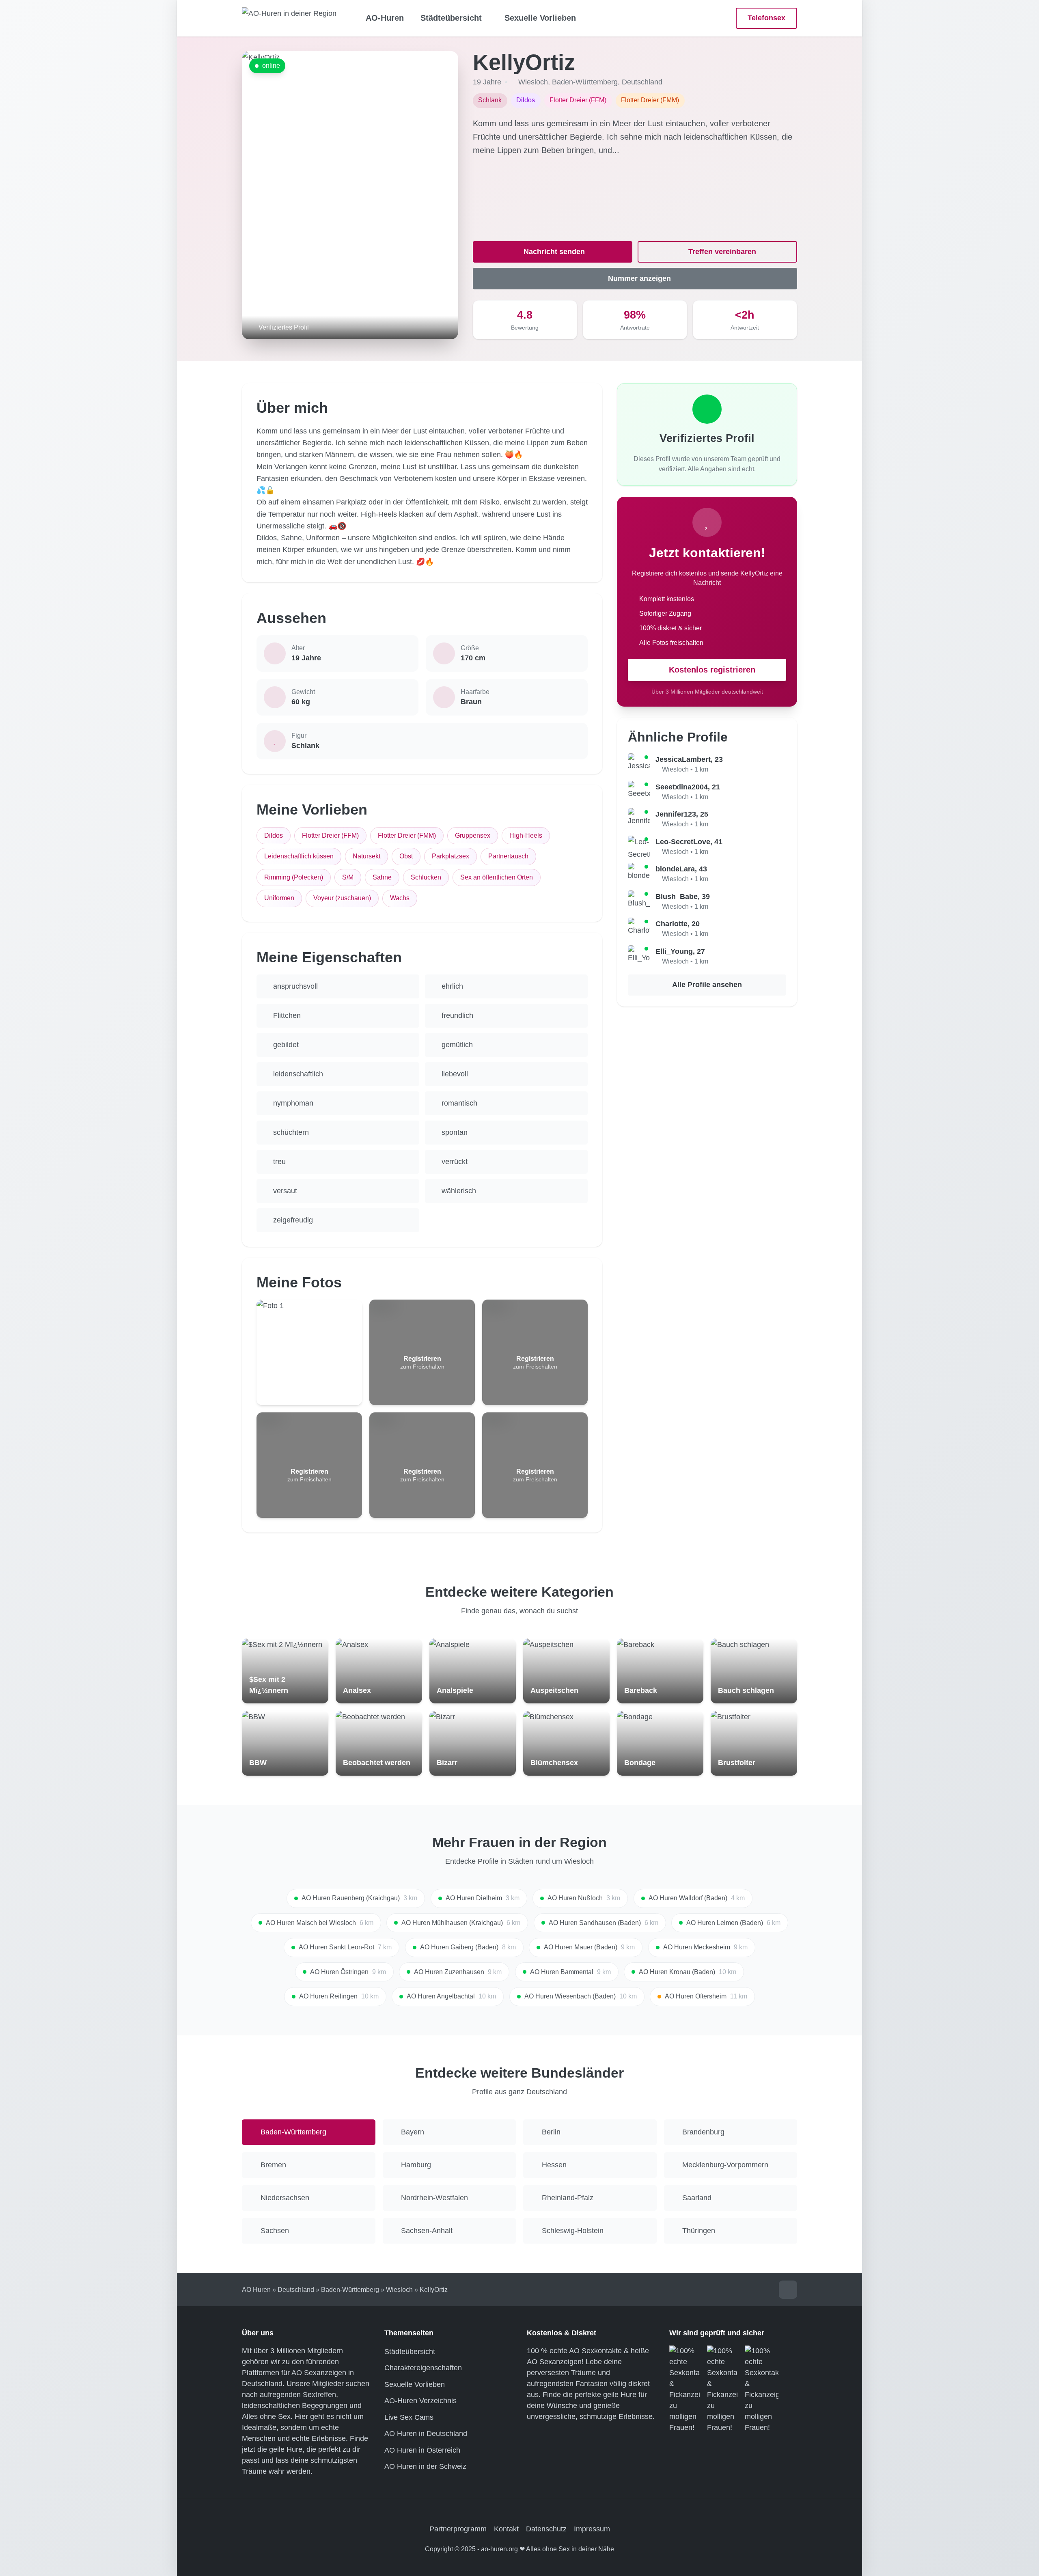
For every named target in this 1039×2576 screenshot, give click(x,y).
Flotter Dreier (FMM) (407, 835)
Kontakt (506, 2529)
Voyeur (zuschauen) (342, 898)
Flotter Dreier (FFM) (330, 835)
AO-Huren (385, 18)
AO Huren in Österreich (422, 2450)
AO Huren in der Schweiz (425, 2466)
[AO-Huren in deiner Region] (289, 18)
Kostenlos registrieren (712, 670)
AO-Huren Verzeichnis (420, 2401)
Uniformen (279, 898)
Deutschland (642, 82)
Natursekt (366, 856)
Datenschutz (546, 2529)
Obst (406, 856)
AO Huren (256, 2290)
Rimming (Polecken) (294, 877)
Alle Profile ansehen (707, 985)
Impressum (592, 2529)
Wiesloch (533, 82)
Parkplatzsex (451, 856)
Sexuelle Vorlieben (540, 18)
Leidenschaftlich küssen (299, 856)
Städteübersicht (410, 2352)
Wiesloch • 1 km (685, 769)
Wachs (400, 898)
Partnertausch (508, 856)
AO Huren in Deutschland (426, 2434)
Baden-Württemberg (585, 82)
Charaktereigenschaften (423, 2368)
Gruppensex (473, 835)
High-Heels (526, 835)
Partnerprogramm (458, 2529)
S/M (348, 877)
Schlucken (426, 877)
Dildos (274, 835)
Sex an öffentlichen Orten (497, 877)
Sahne (382, 877)
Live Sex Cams (409, 2417)
